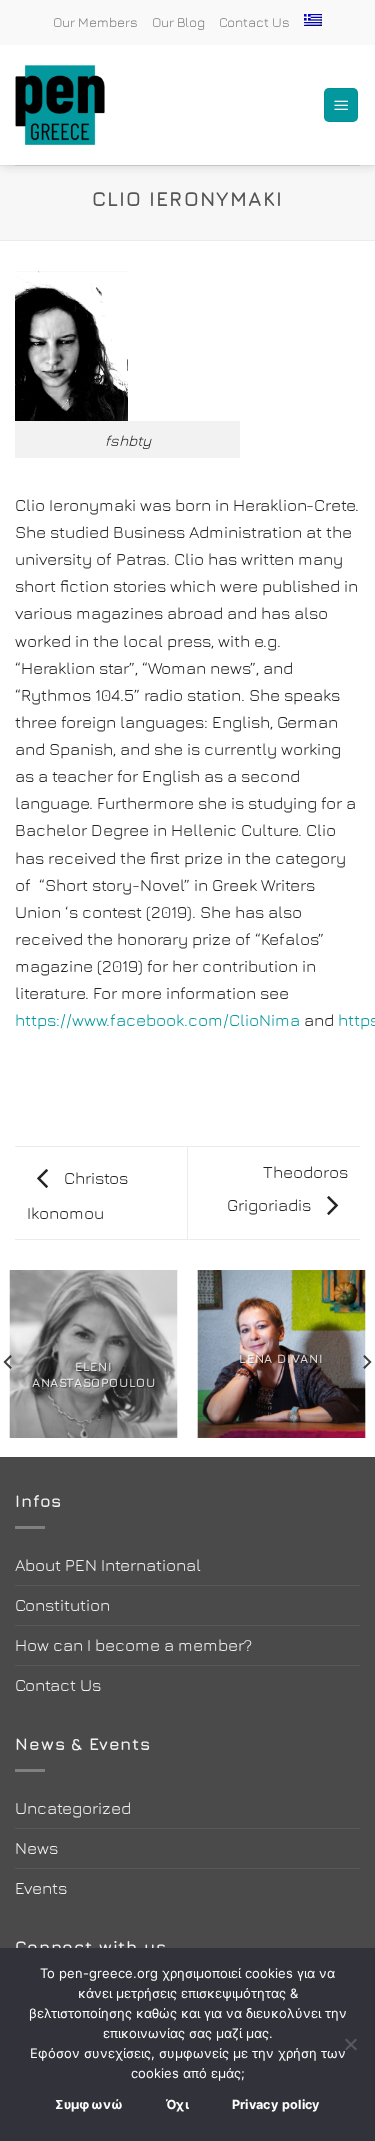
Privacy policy (276, 2104)
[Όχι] (350, 2050)
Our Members (95, 22)
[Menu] (341, 105)
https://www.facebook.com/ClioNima (157, 1020)
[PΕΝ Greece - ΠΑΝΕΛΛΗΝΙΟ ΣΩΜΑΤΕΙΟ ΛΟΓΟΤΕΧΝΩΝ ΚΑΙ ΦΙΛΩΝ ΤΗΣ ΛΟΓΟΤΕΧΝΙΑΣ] (70, 105)
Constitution (62, 1605)
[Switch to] (313, 20)
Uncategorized (73, 1808)
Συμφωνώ (89, 2104)
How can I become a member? (133, 1645)
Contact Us (254, 22)
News (36, 1848)
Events (41, 1888)
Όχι (177, 2104)
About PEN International (108, 1565)
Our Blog (178, 22)
